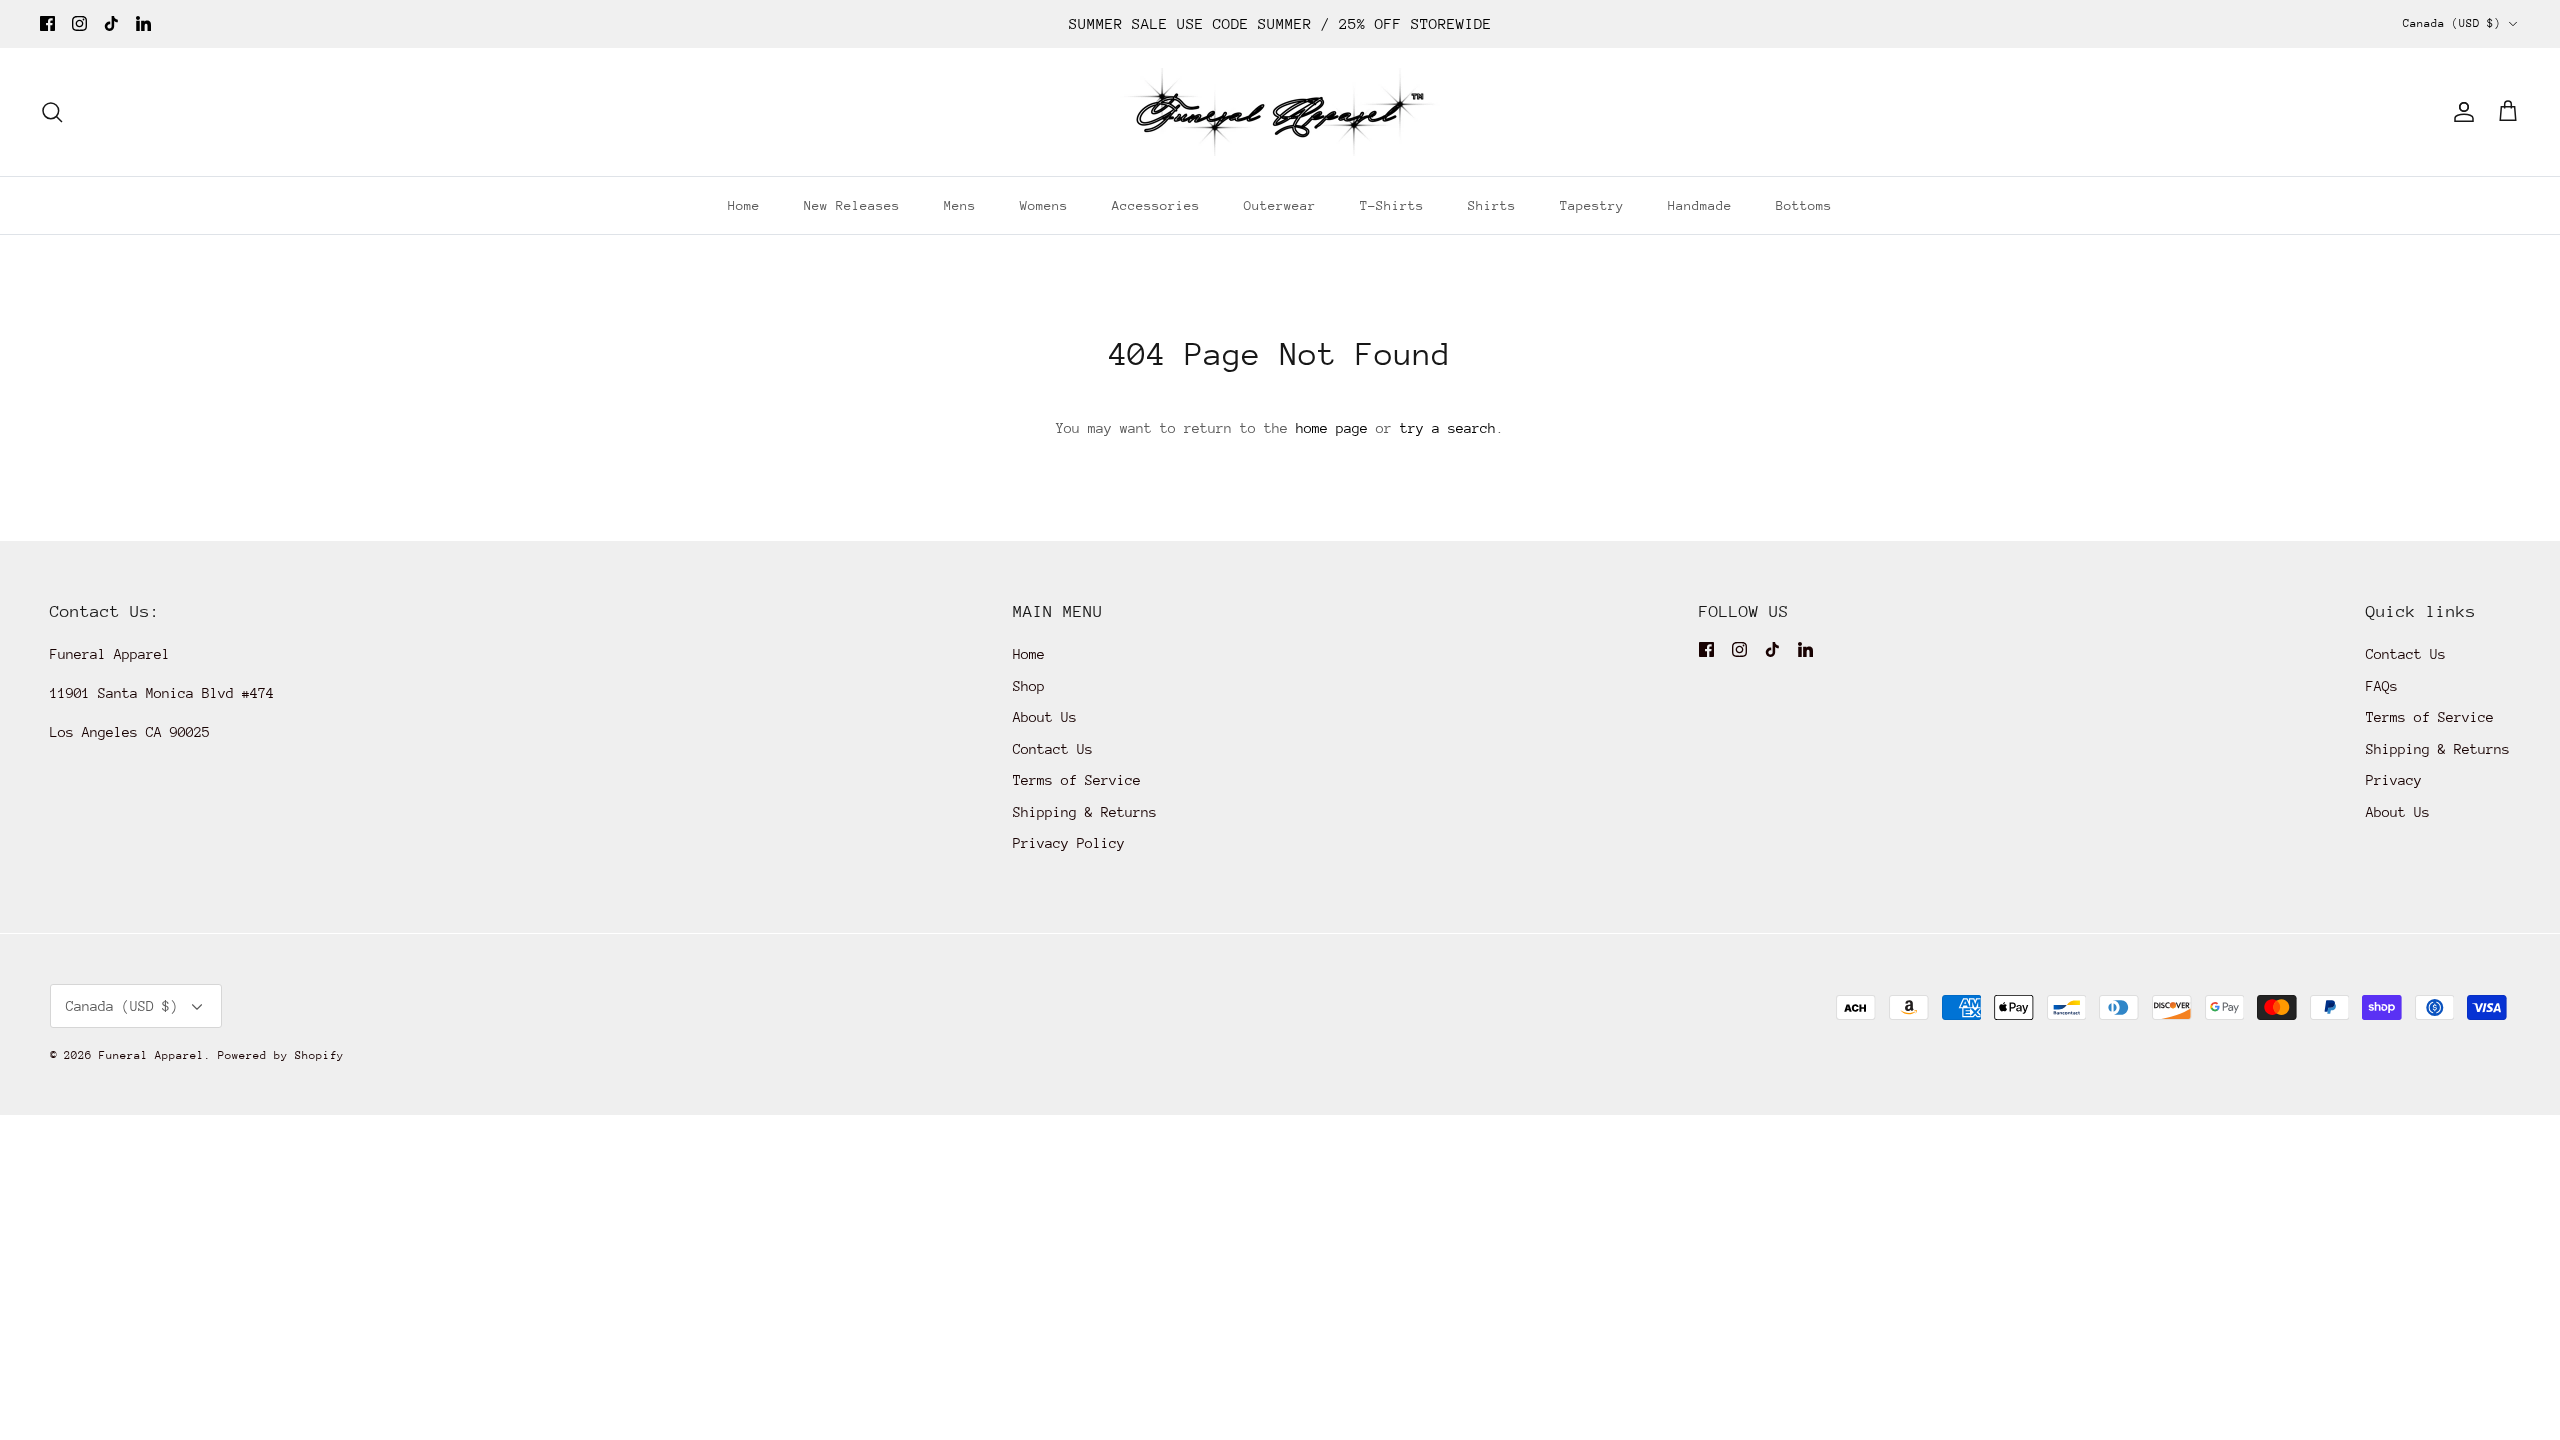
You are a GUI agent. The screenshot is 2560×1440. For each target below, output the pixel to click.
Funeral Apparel (151, 1055)
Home (744, 205)
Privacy (2394, 780)
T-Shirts (1392, 205)
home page (1332, 428)
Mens (960, 205)
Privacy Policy (1069, 843)
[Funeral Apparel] (1280, 112)
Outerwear (1280, 205)
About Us (1045, 717)
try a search (1448, 428)
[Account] (2460, 112)
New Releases (852, 205)
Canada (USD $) (2452, 23)
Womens (1044, 205)
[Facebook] (47, 23)
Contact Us (1053, 749)
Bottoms (1804, 205)
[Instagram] (79, 23)
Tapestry (1592, 205)
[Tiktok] (111, 23)
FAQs (2382, 686)
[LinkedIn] (143, 23)
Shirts (1492, 205)
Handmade (1700, 205)
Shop (1029, 686)
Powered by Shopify (281, 1055)
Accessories (1156, 205)
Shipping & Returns (1085, 812)
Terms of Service (1077, 780)
